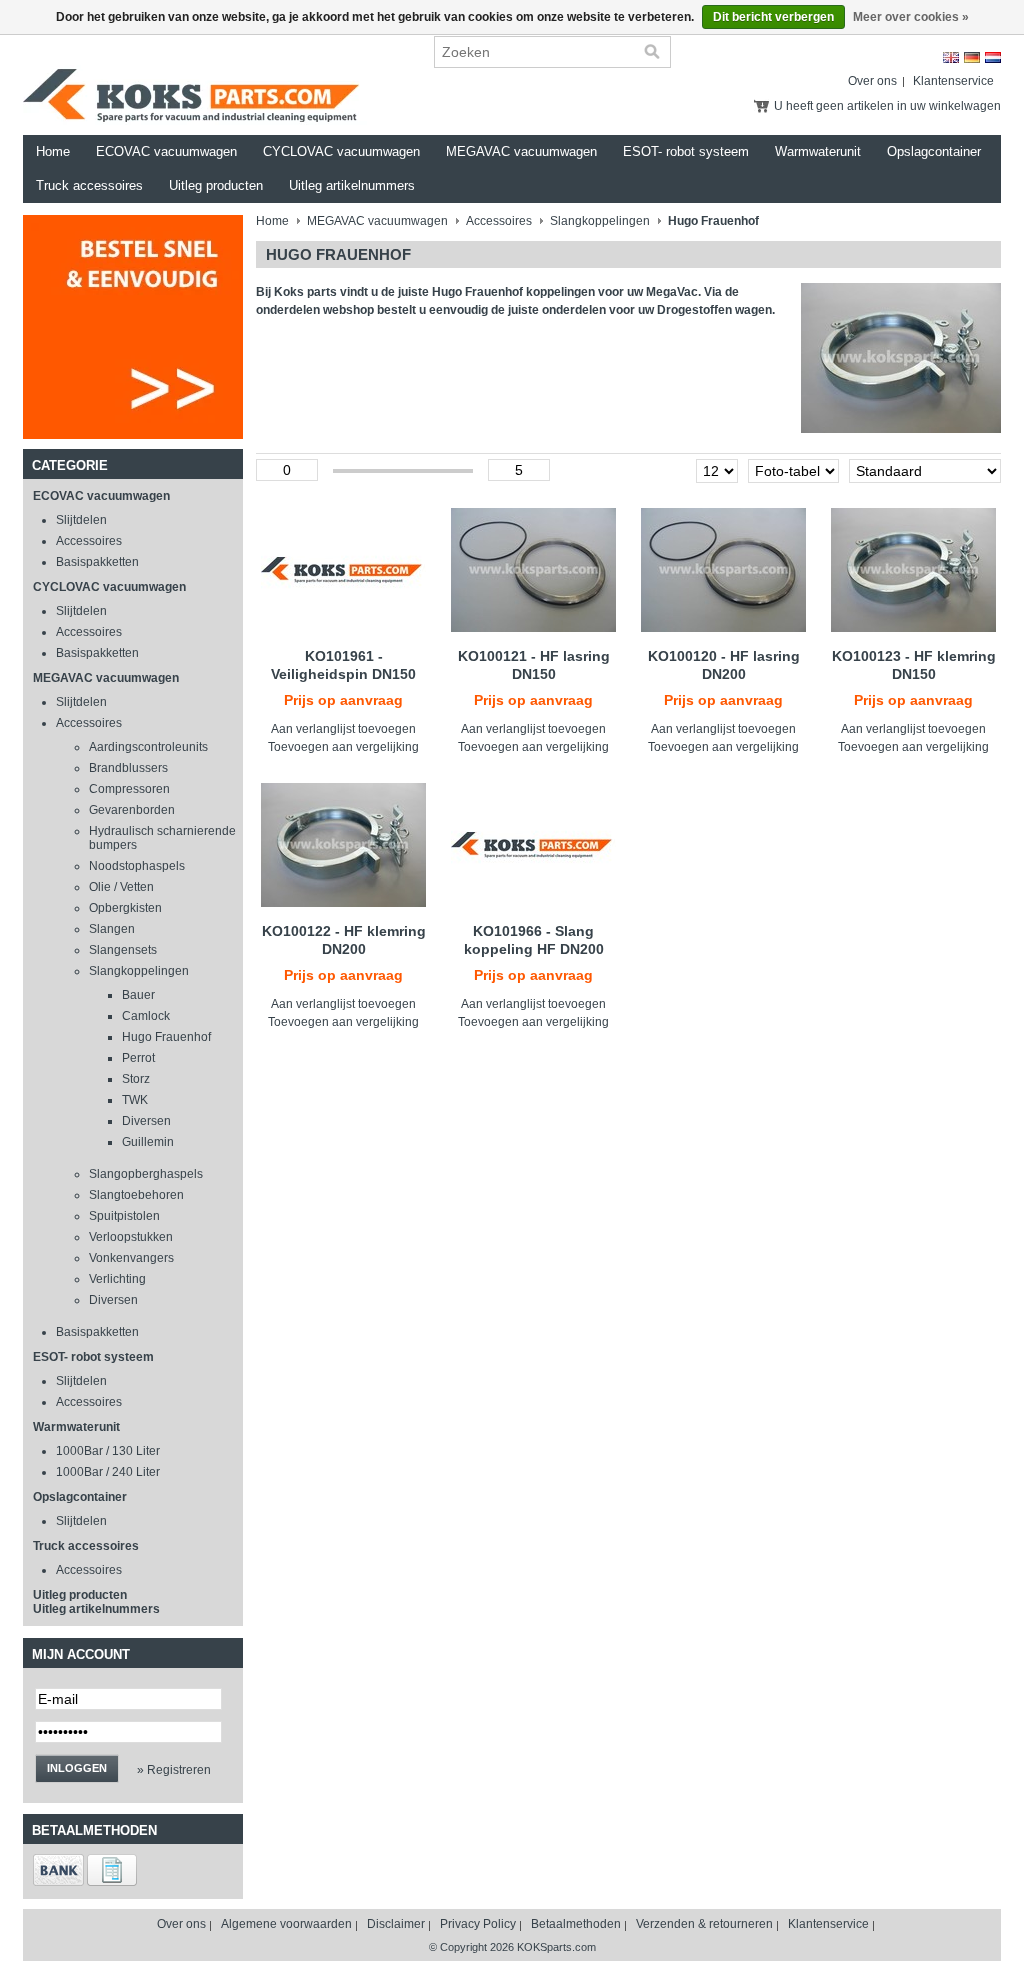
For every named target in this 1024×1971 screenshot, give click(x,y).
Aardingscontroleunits (148, 747)
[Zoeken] (652, 52)
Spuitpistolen (124, 1216)
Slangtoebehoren (136, 1195)
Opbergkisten (125, 908)
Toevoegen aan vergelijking (343, 747)
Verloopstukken (131, 1237)
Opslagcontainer (934, 151)
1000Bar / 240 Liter (108, 1472)
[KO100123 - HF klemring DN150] (913, 570)
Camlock (146, 1016)
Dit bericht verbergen (773, 17)
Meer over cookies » (911, 17)
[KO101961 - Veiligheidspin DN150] (343, 570)
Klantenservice (953, 81)
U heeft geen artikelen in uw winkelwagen (887, 106)
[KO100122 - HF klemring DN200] (343, 845)
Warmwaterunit (818, 151)
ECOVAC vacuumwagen (166, 151)
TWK (135, 1100)
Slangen (112, 929)
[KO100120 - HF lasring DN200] (723, 570)
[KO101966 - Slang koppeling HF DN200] (533, 845)
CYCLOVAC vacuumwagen (341, 151)
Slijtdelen (81, 520)
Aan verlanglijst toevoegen (343, 729)
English (951, 57)
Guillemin (148, 1142)
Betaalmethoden (576, 1924)
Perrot (138, 1058)
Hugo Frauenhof (166, 1037)
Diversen (146, 1121)
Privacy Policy (478, 1924)
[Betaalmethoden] (58, 1882)
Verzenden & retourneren (704, 1924)
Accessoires (89, 541)
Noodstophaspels (137, 866)
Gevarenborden (132, 810)
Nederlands (993, 57)
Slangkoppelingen (139, 971)
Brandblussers (128, 768)
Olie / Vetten (121, 887)
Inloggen (77, 1768)
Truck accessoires (89, 185)
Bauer (138, 995)
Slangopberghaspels (146, 1174)
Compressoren (129, 789)
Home (53, 151)
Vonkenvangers (131, 1258)
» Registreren (174, 1770)
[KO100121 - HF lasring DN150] (533, 570)
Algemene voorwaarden (286, 1924)
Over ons (872, 81)
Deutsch (972, 57)
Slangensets (123, 950)
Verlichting (117, 1279)
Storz (136, 1079)
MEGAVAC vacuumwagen (521, 151)
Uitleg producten (216, 185)
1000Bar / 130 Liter (108, 1451)
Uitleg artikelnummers (352, 185)
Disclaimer (396, 1924)
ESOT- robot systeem (686, 151)
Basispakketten (97, 562)
